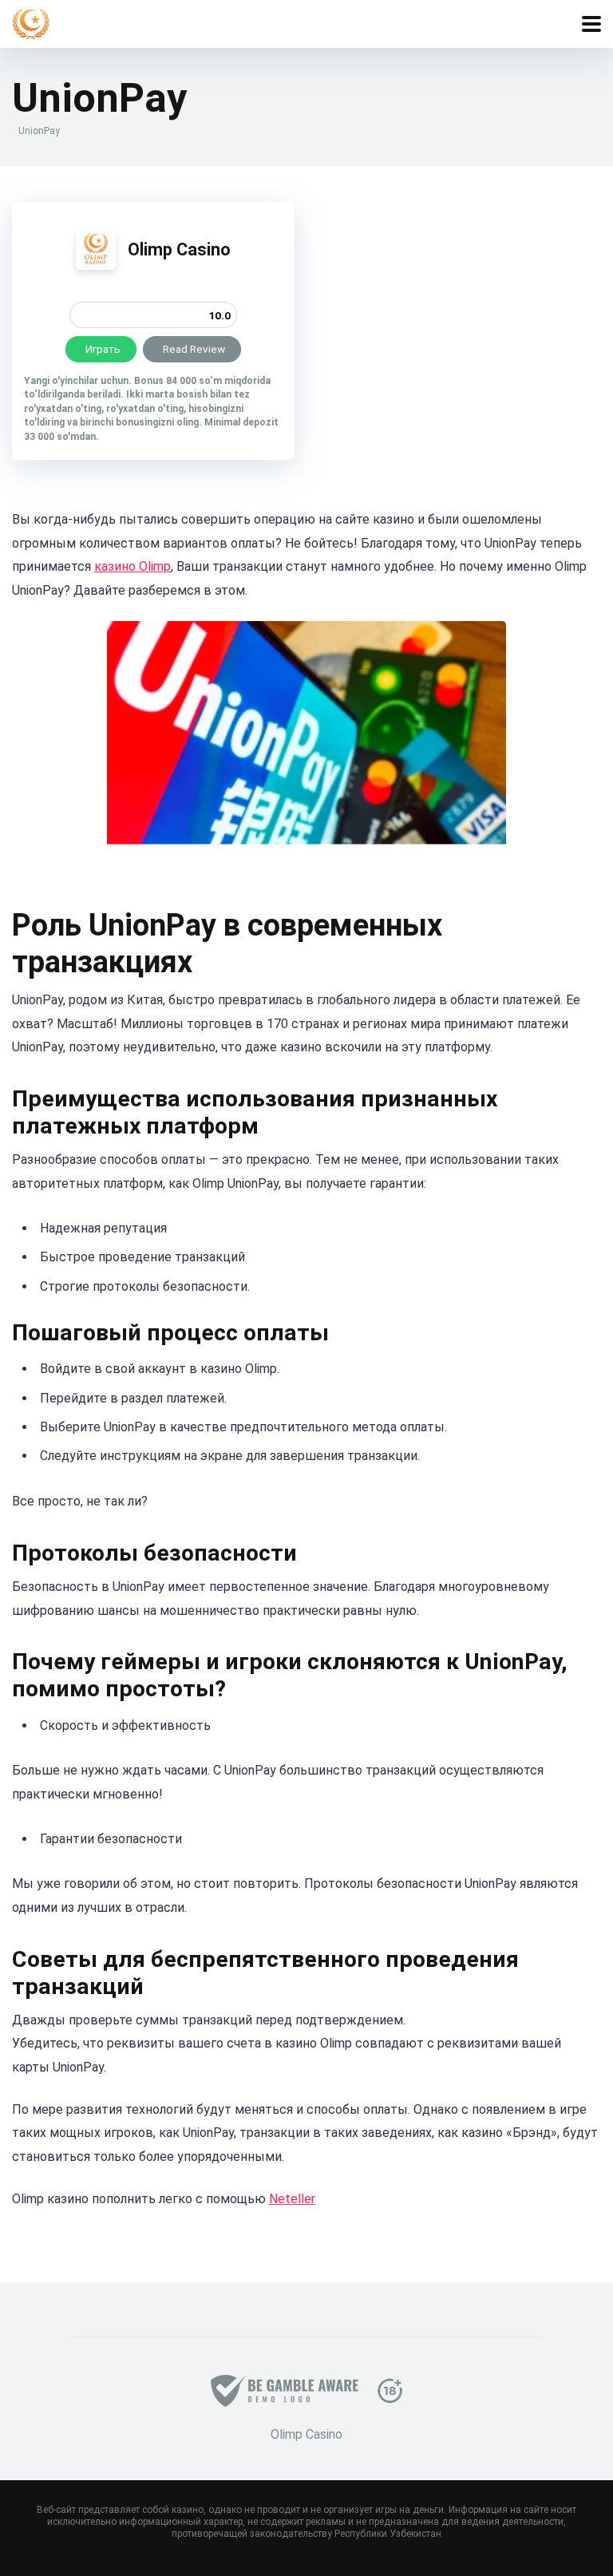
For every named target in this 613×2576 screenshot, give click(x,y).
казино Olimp (132, 566)
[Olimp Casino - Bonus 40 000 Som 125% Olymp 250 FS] (31, 22)
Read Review (194, 349)
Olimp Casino (179, 249)
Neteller (292, 2199)
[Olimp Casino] (96, 265)
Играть (103, 349)
